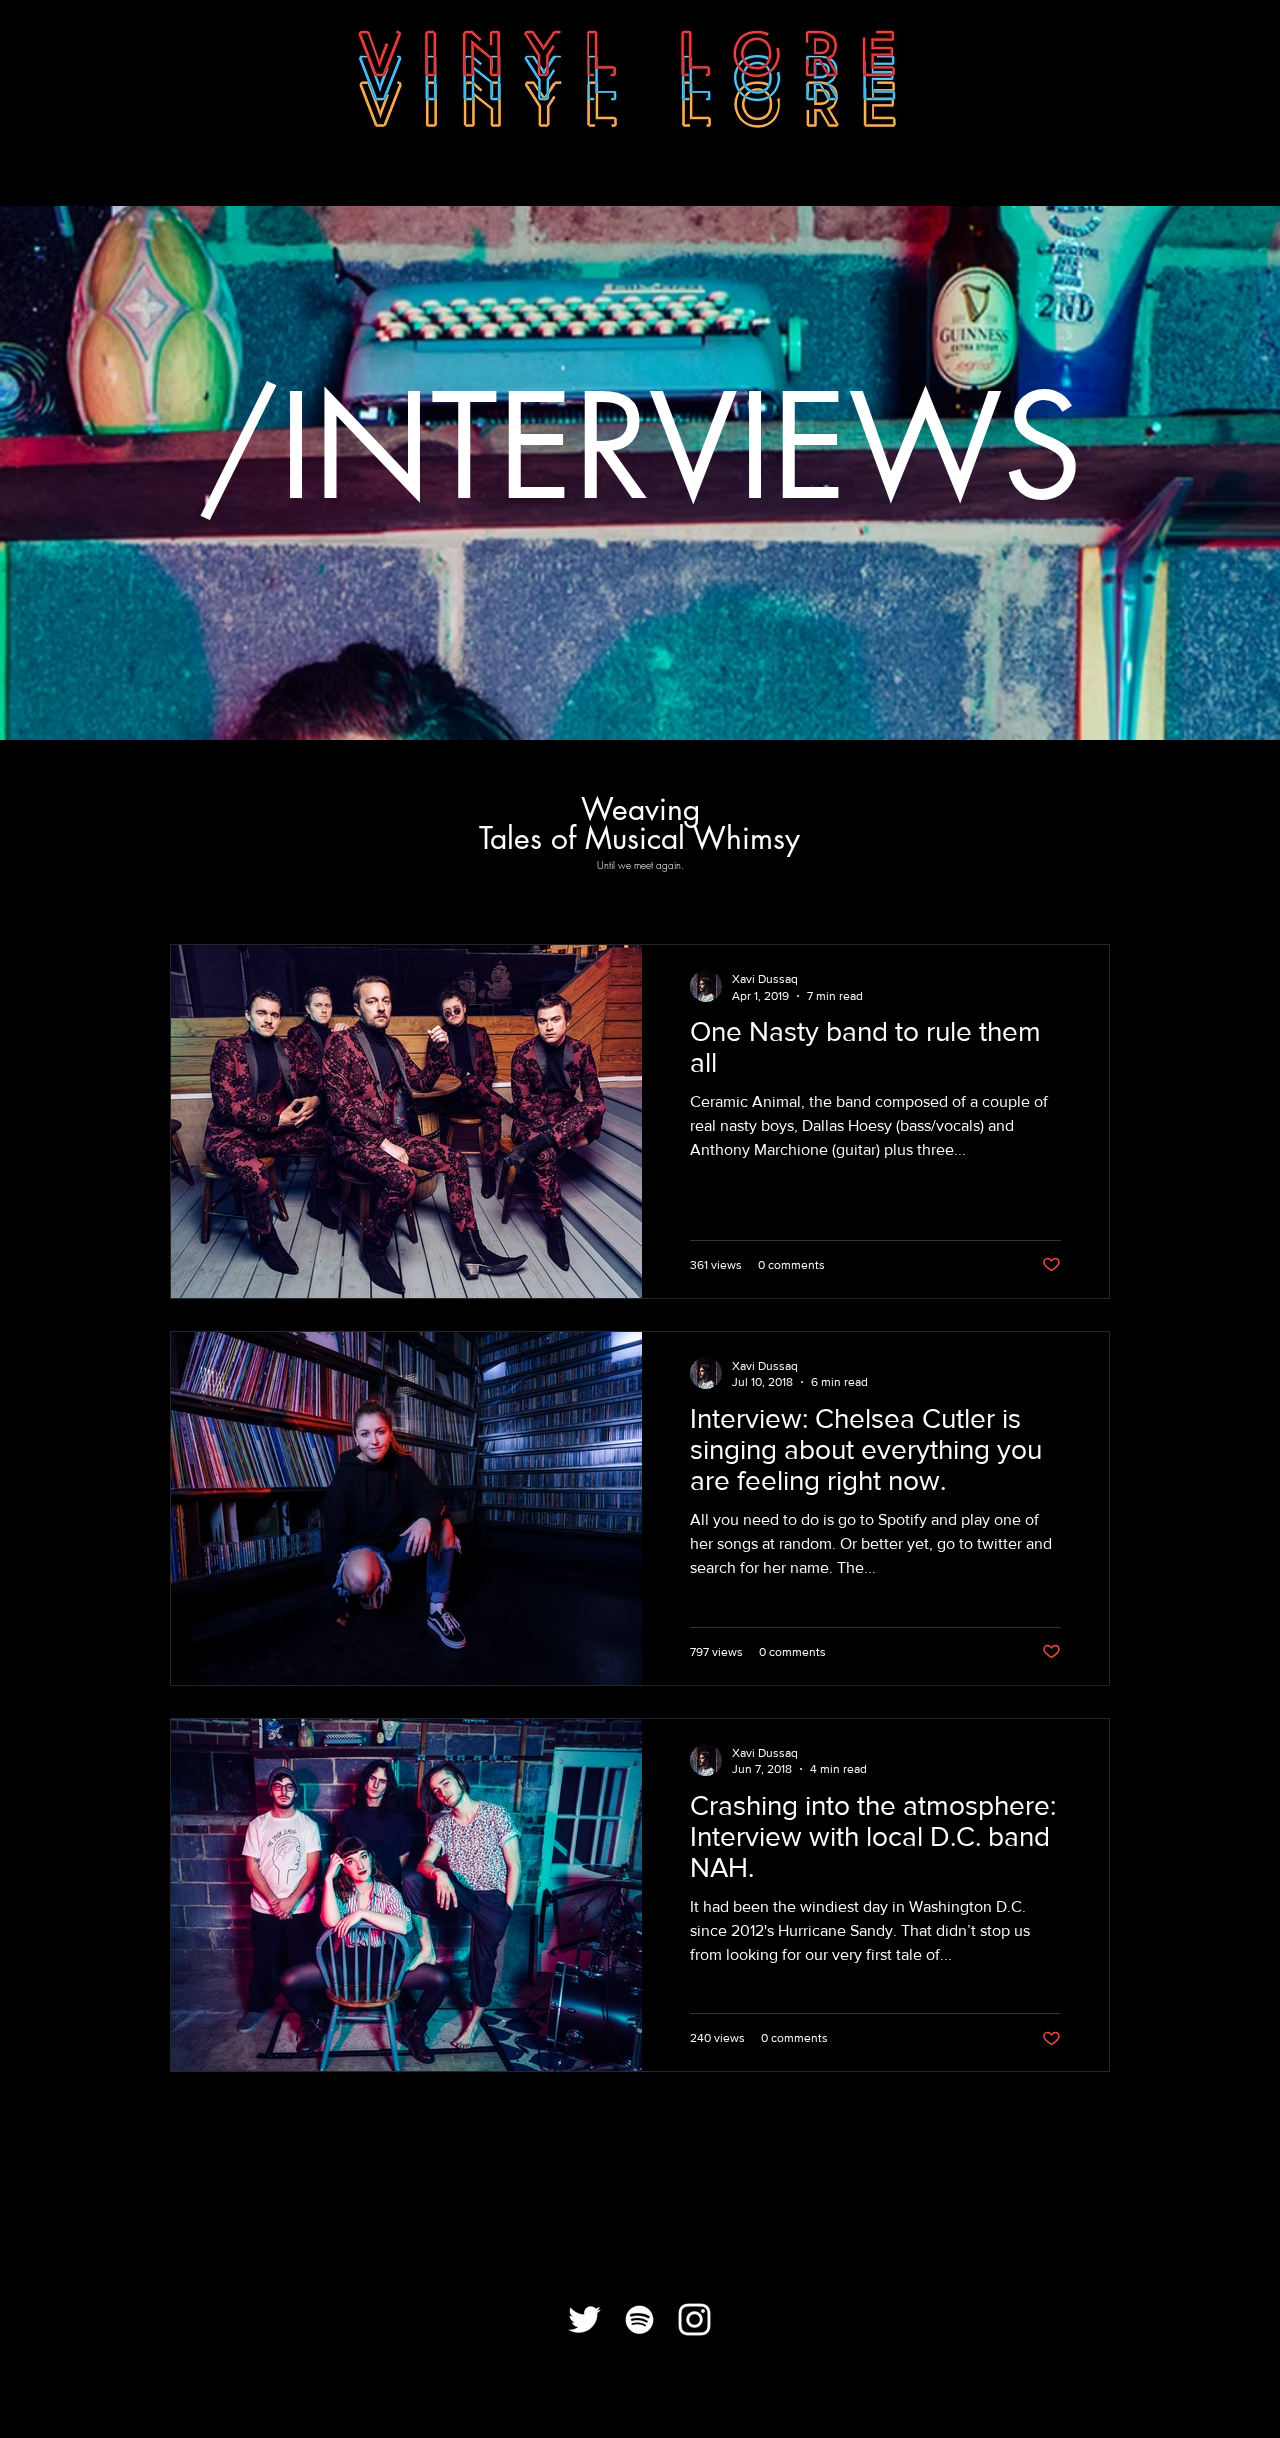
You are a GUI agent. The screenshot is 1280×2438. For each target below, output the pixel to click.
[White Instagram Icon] (694, 2319)
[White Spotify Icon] (639, 2319)
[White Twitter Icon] (584, 2319)
